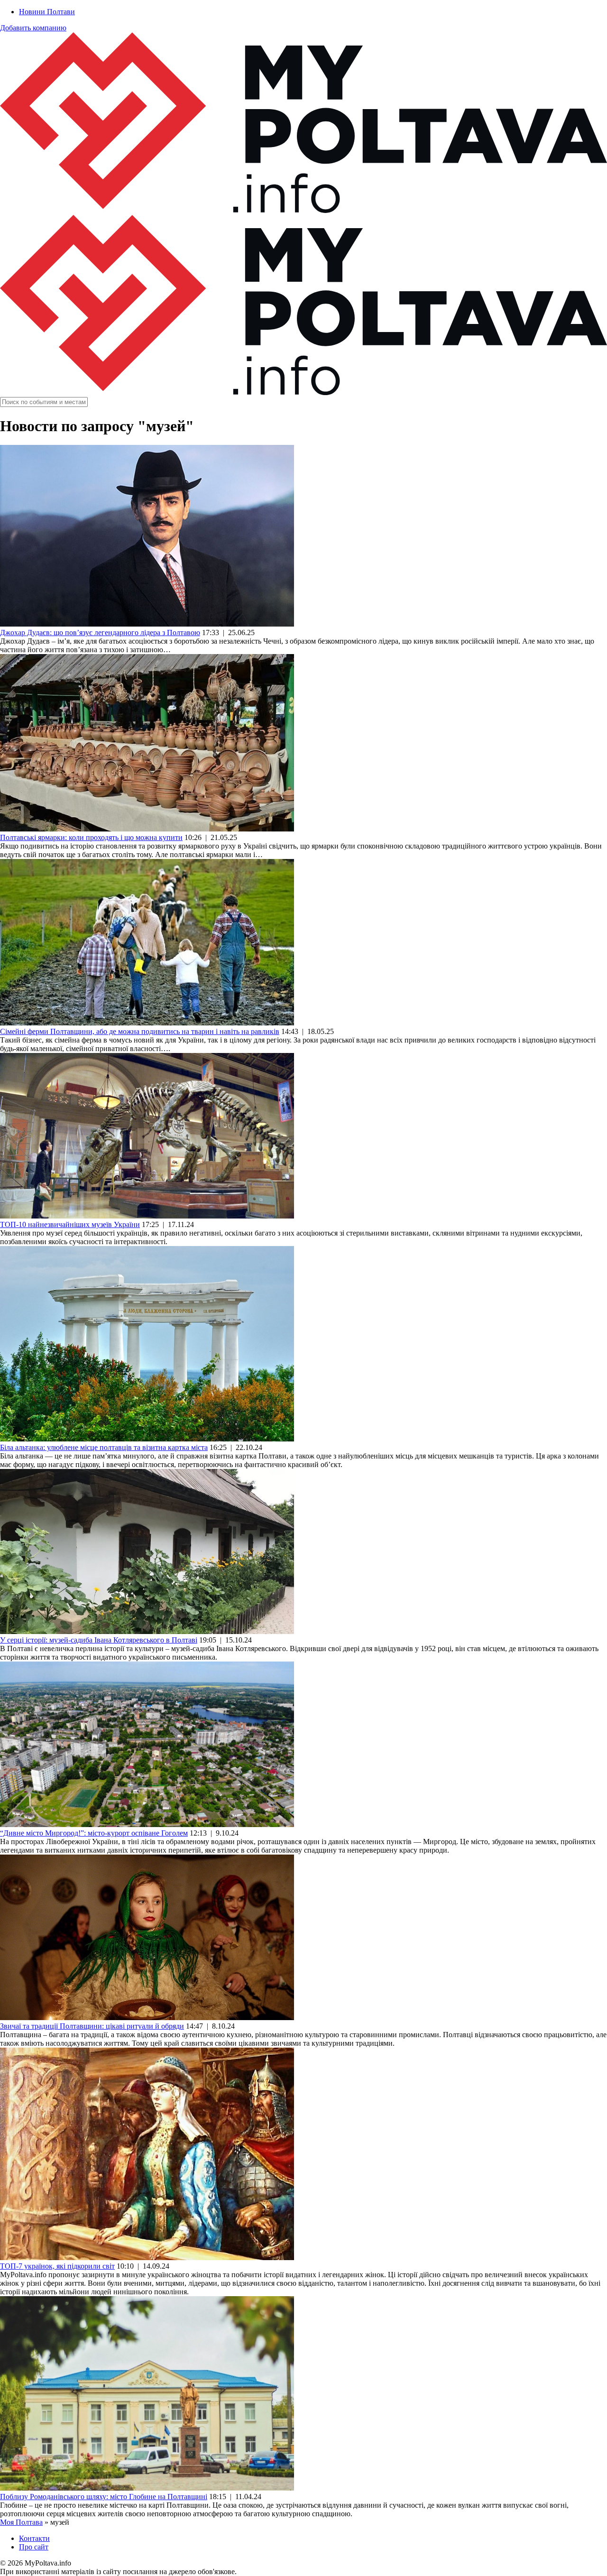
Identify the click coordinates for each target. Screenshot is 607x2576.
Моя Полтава (21, 2522)
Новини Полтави (47, 12)
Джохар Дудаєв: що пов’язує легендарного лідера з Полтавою (100, 632)
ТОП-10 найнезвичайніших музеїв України (70, 1224)
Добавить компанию (33, 28)
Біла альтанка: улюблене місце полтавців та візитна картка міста (104, 1447)
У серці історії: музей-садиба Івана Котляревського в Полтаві (99, 1640)
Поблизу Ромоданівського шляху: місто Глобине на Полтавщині (104, 2497)
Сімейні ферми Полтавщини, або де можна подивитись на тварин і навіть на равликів (140, 1031)
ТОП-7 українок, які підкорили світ (57, 2266)
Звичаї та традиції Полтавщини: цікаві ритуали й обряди (92, 2026)
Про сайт (34, 2547)
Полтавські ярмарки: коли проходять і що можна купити (91, 837)
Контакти (34, 2538)
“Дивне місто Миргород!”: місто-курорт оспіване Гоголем (94, 1833)
